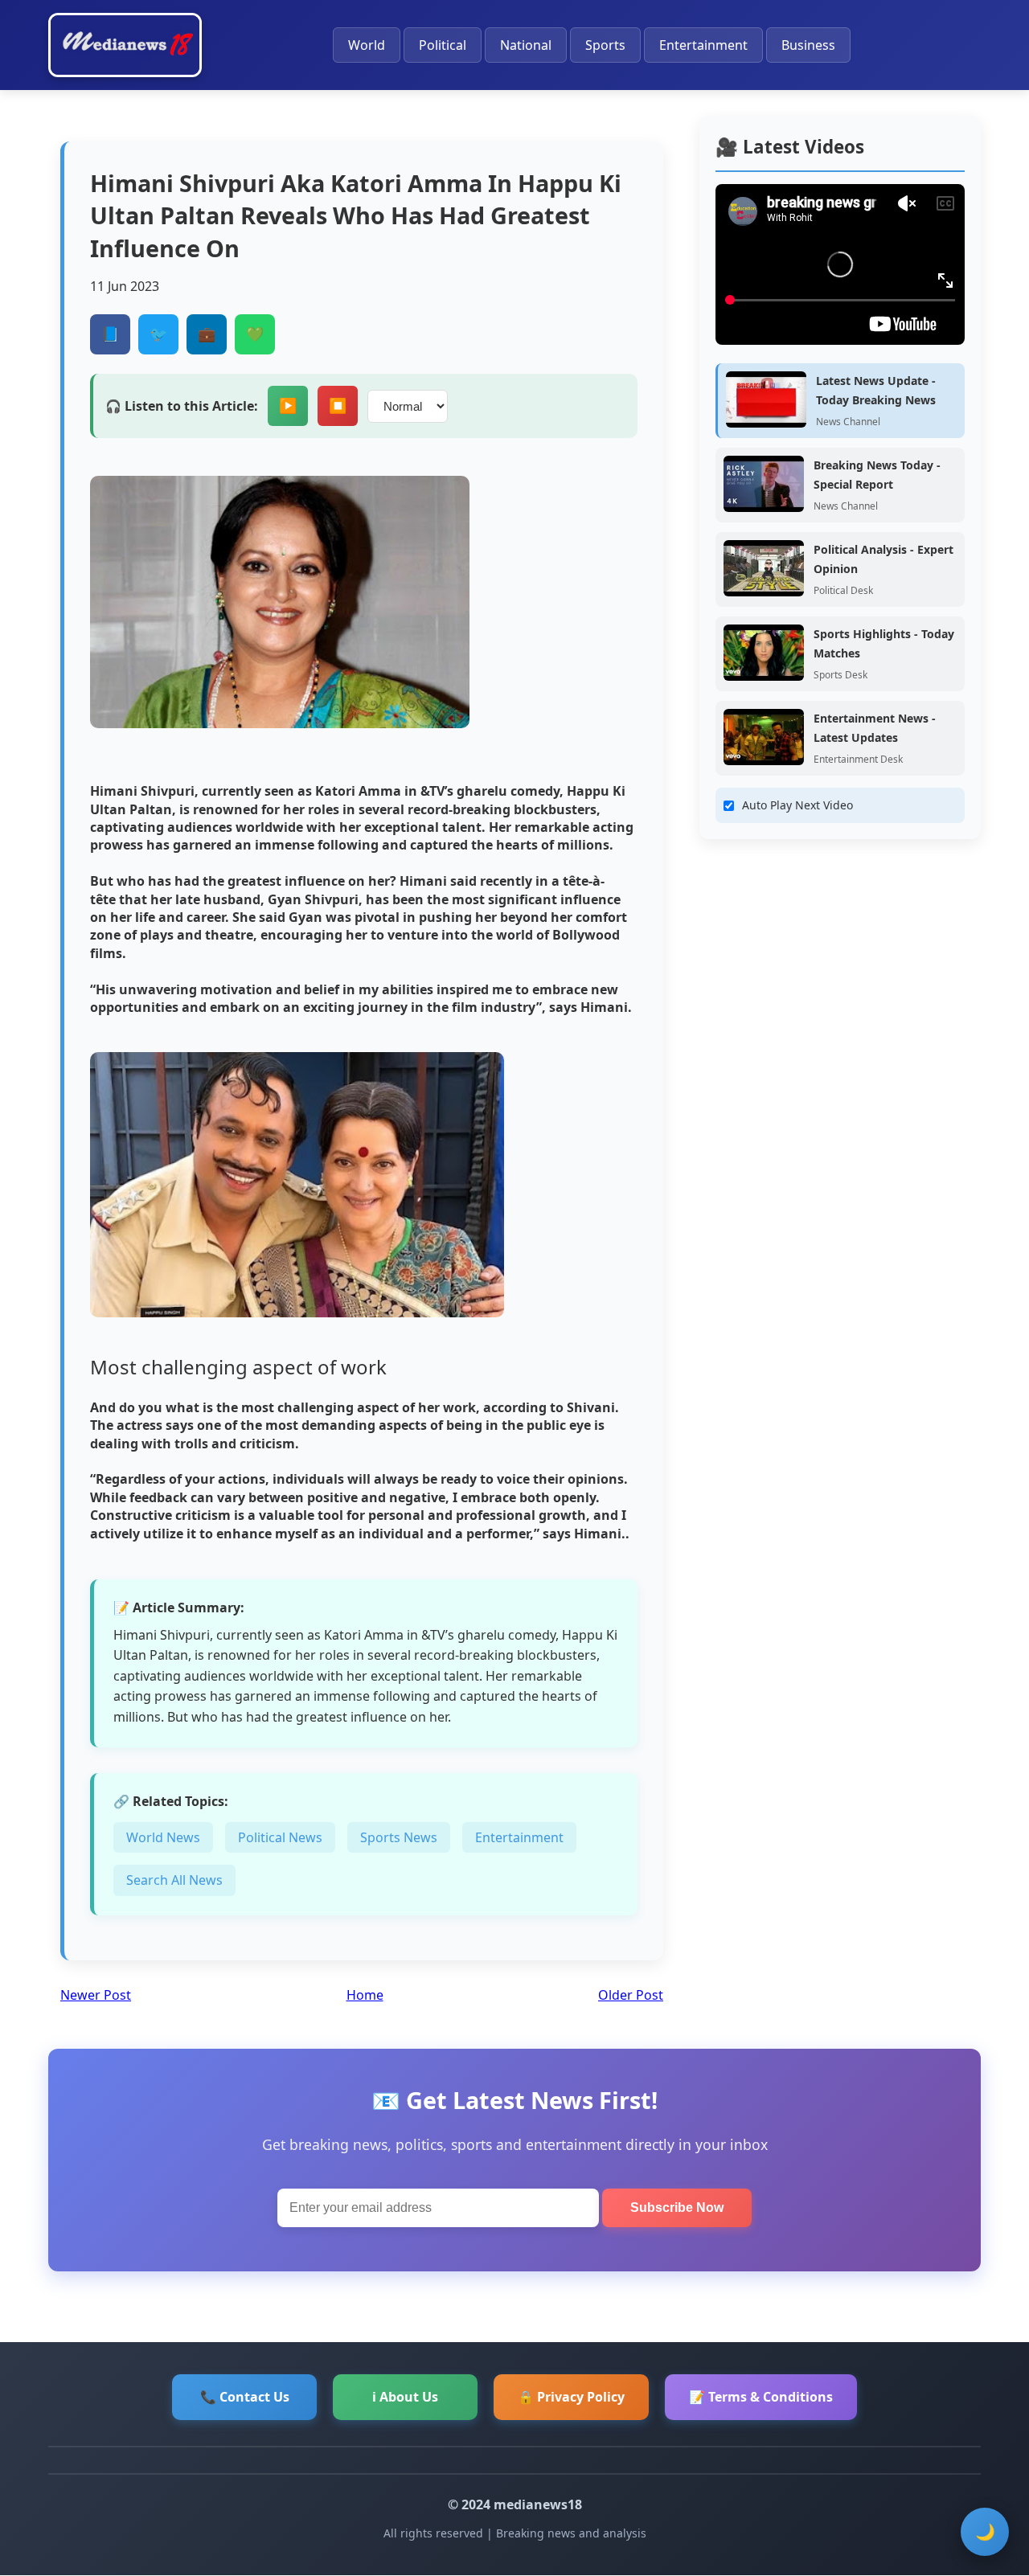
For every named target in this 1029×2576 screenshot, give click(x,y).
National (526, 45)
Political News (280, 1837)
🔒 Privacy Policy (571, 2397)
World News (163, 1837)
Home (365, 1995)
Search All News (174, 1880)
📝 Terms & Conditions (761, 2397)
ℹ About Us (405, 2397)
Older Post (631, 1995)
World (367, 45)
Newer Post (96, 1995)
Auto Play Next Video (797, 805)
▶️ (288, 406)
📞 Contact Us (245, 2397)
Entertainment (703, 45)
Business (808, 45)
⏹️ (338, 406)
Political (443, 45)
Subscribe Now (677, 2207)
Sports (605, 45)
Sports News (399, 1837)
